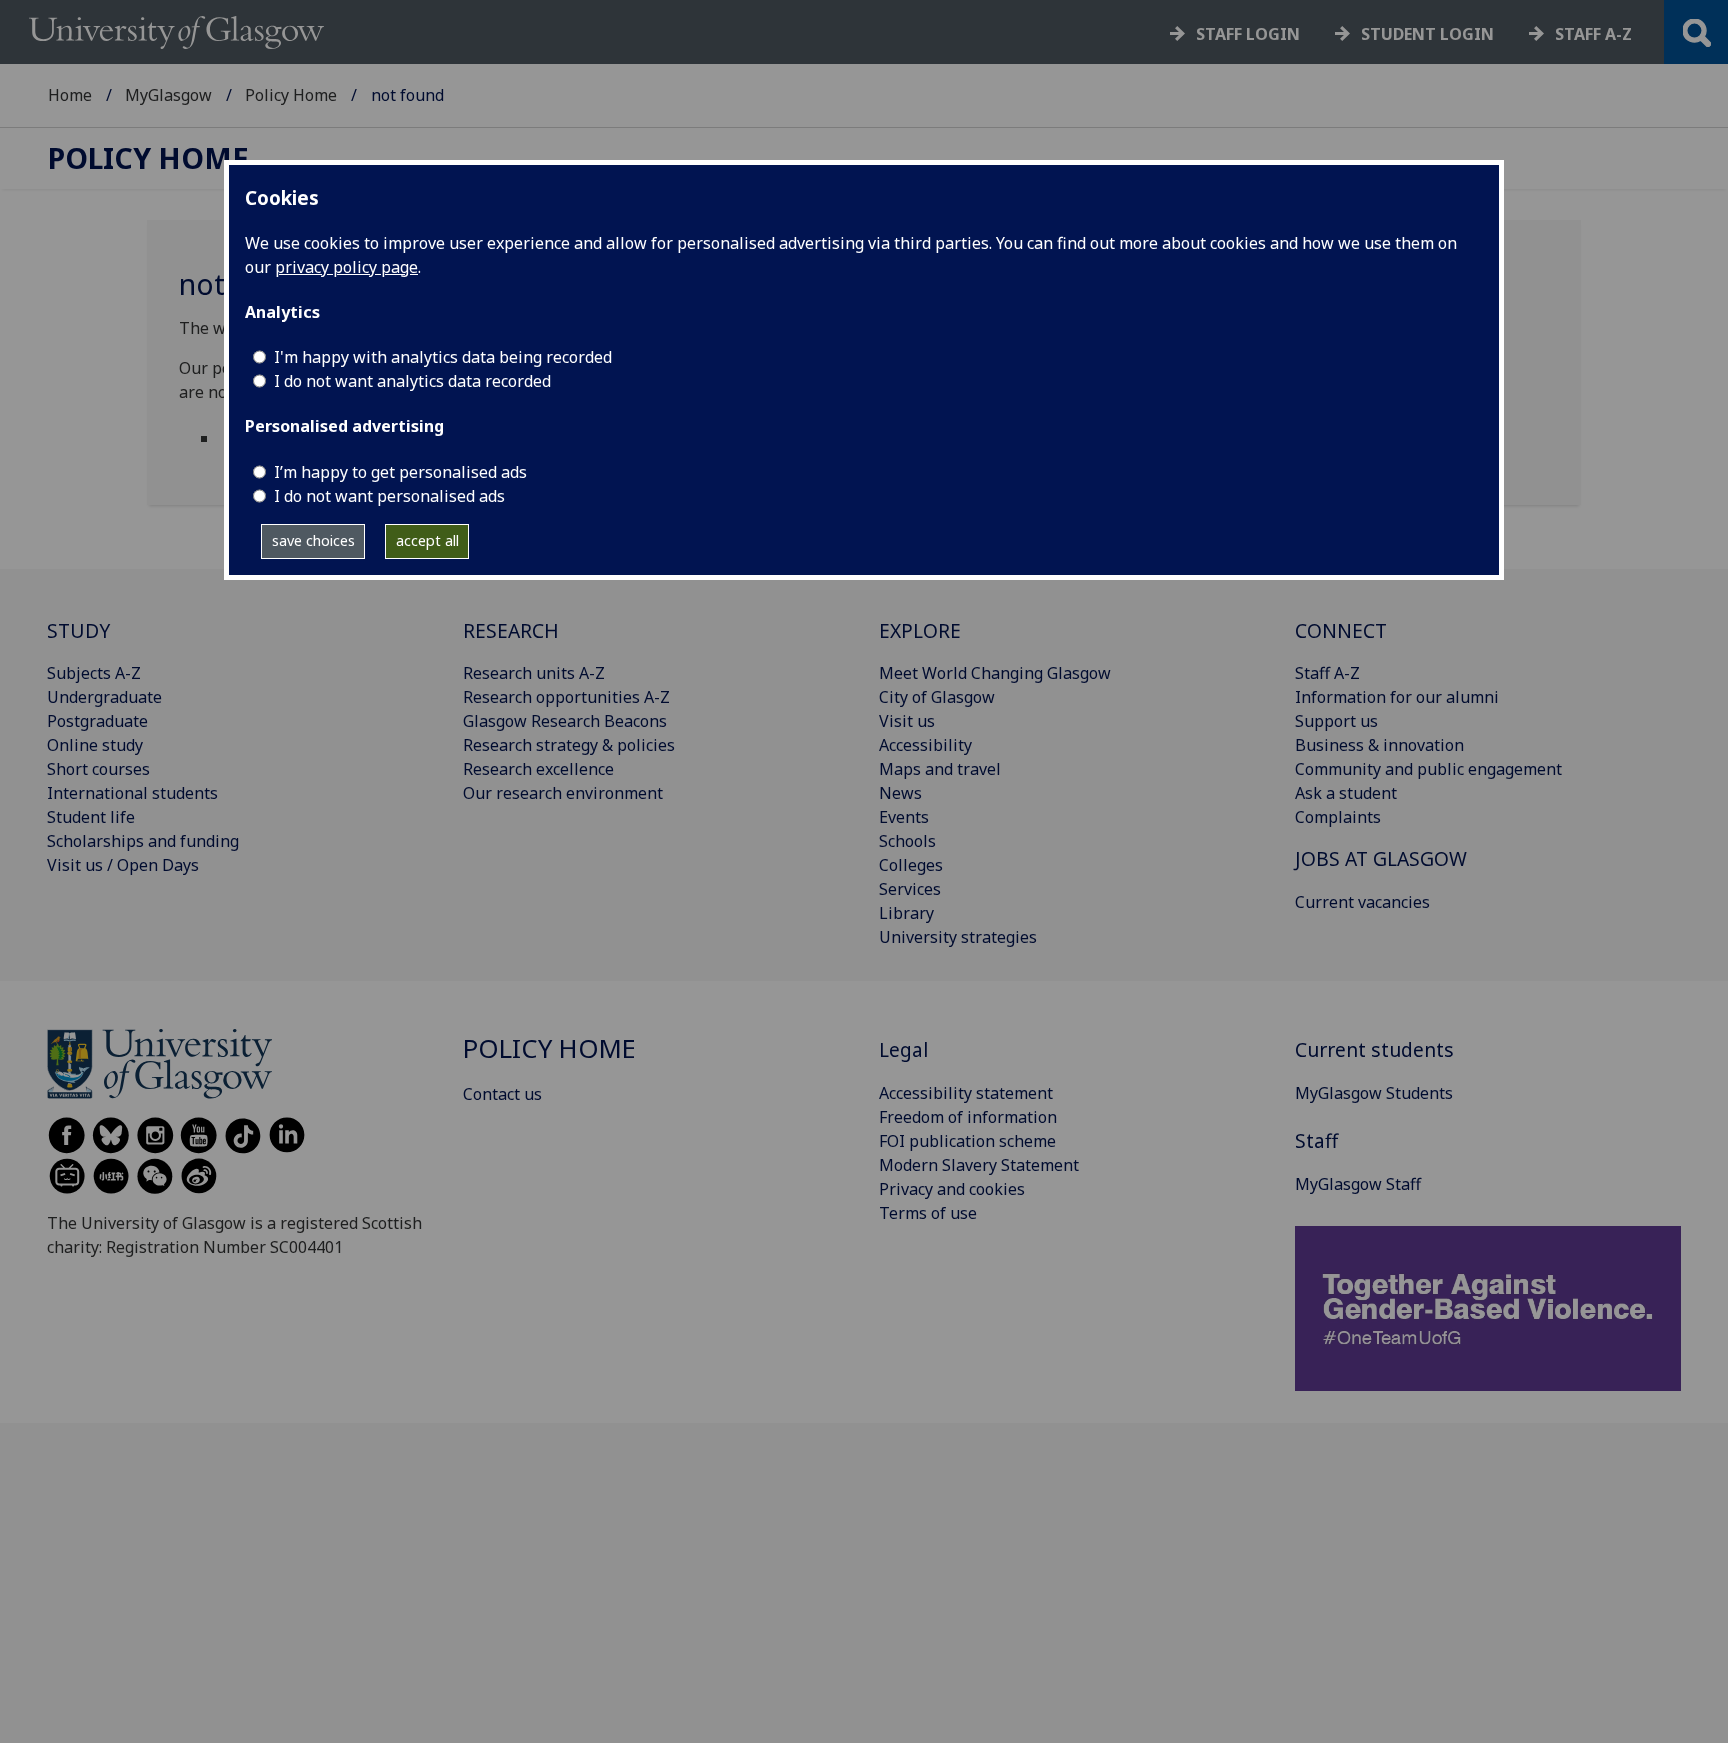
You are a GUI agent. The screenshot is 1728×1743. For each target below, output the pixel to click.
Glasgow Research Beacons (565, 721)
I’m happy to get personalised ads (400, 472)
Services (910, 889)
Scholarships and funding (143, 841)
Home (70, 95)
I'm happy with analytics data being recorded (443, 357)
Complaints (1338, 817)
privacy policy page (346, 267)
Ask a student (1346, 793)
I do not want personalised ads (389, 496)
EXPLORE (920, 630)
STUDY (78, 630)
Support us (1336, 721)
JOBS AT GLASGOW (1381, 858)
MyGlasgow (168, 95)
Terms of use (928, 1213)
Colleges (911, 865)
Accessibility (925, 745)
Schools (907, 841)
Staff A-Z (1327, 673)
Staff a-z (1593, 34)
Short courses (98, 769)
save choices (313, 540)
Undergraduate (104, 697)
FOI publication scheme (967, 1141)
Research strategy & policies (569, 745)
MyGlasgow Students (1374, 1093)
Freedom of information (968, 1117)
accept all (427, 540)
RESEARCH (511, 630)
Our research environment (563, 793)
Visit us (907, 721)
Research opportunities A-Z (566, 697)
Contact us (502, 1094)
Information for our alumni (1397, 697)
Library (906, 913)
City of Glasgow (937, 697)
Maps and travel (940, 769)
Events (904, 817)
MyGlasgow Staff (1358, 1184)
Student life (91, 817)
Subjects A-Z (94, 673)
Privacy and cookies (952, 1189)
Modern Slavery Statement (979, 1165)
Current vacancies (1362, 902)
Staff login (1248, 34)
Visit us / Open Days (123, 865)
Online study (95, 745)
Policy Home (291, 95)
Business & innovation (1379, 745)
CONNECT (1341, 630)
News (900, 793)
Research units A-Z (534, 673)
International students (132, 793)
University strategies (958, 937)
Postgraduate (97, 721)
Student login (1427, 34)
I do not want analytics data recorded (412, 381)
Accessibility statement (966, 1093)
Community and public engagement (1428, 769)
